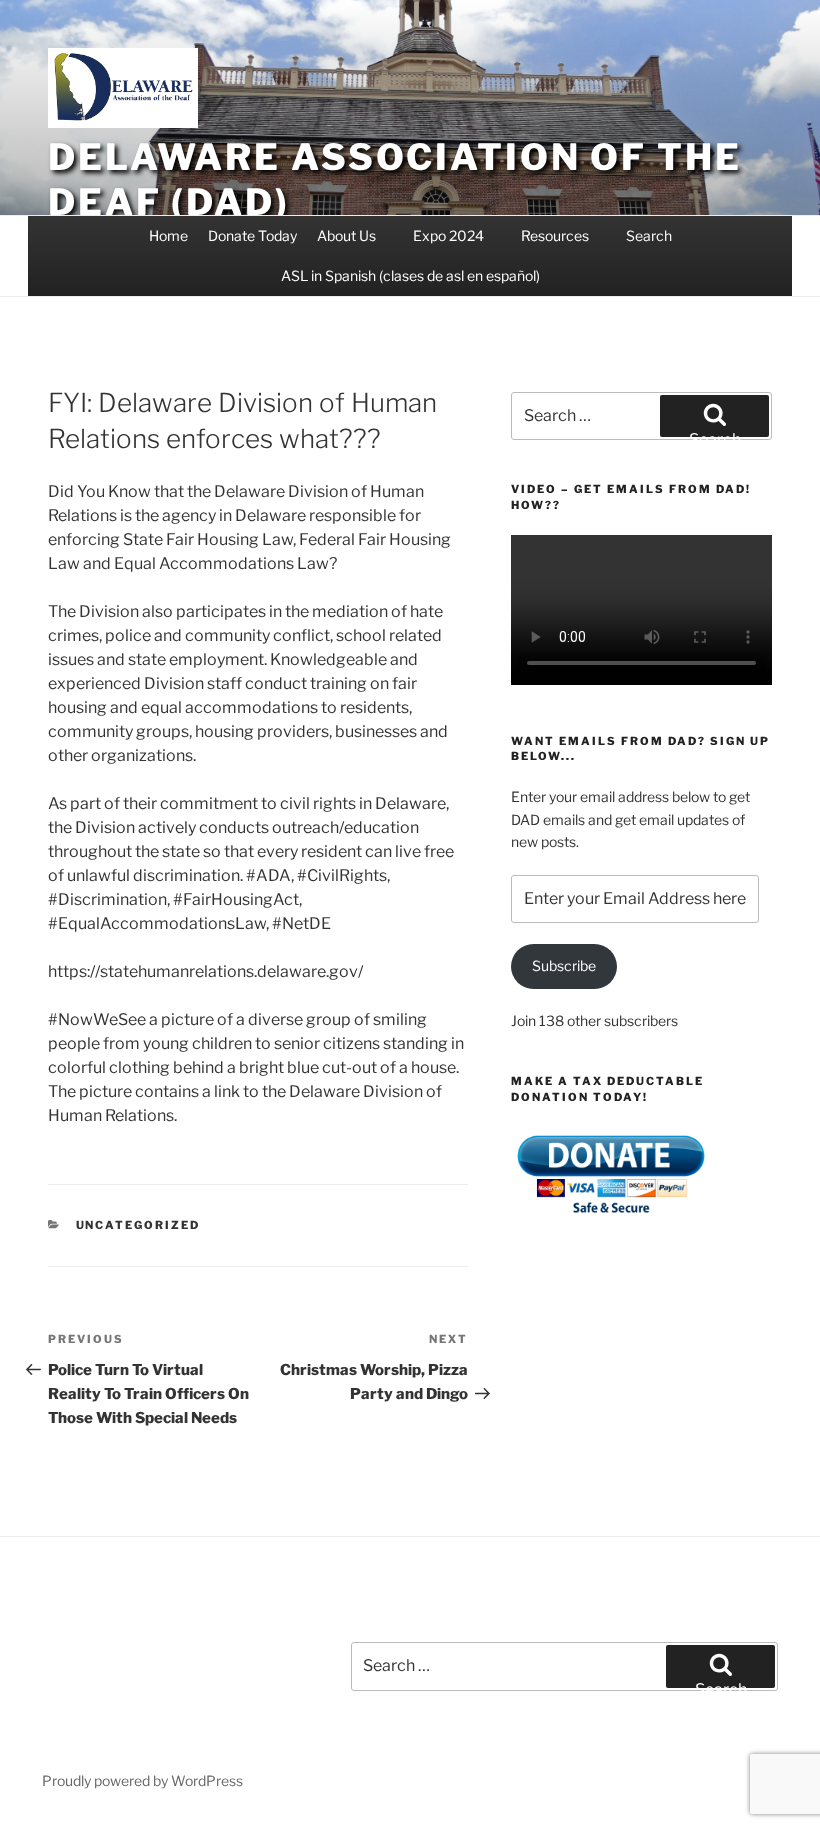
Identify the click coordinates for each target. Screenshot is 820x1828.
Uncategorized (138, 1225)
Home (168, 235)
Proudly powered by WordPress (142, 1780)
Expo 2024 (448, 235)
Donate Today (252, 235)
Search (649, 235)
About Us (346, 235)
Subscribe (564, 965)
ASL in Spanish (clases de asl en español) (410, 275)
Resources (555, 235)
